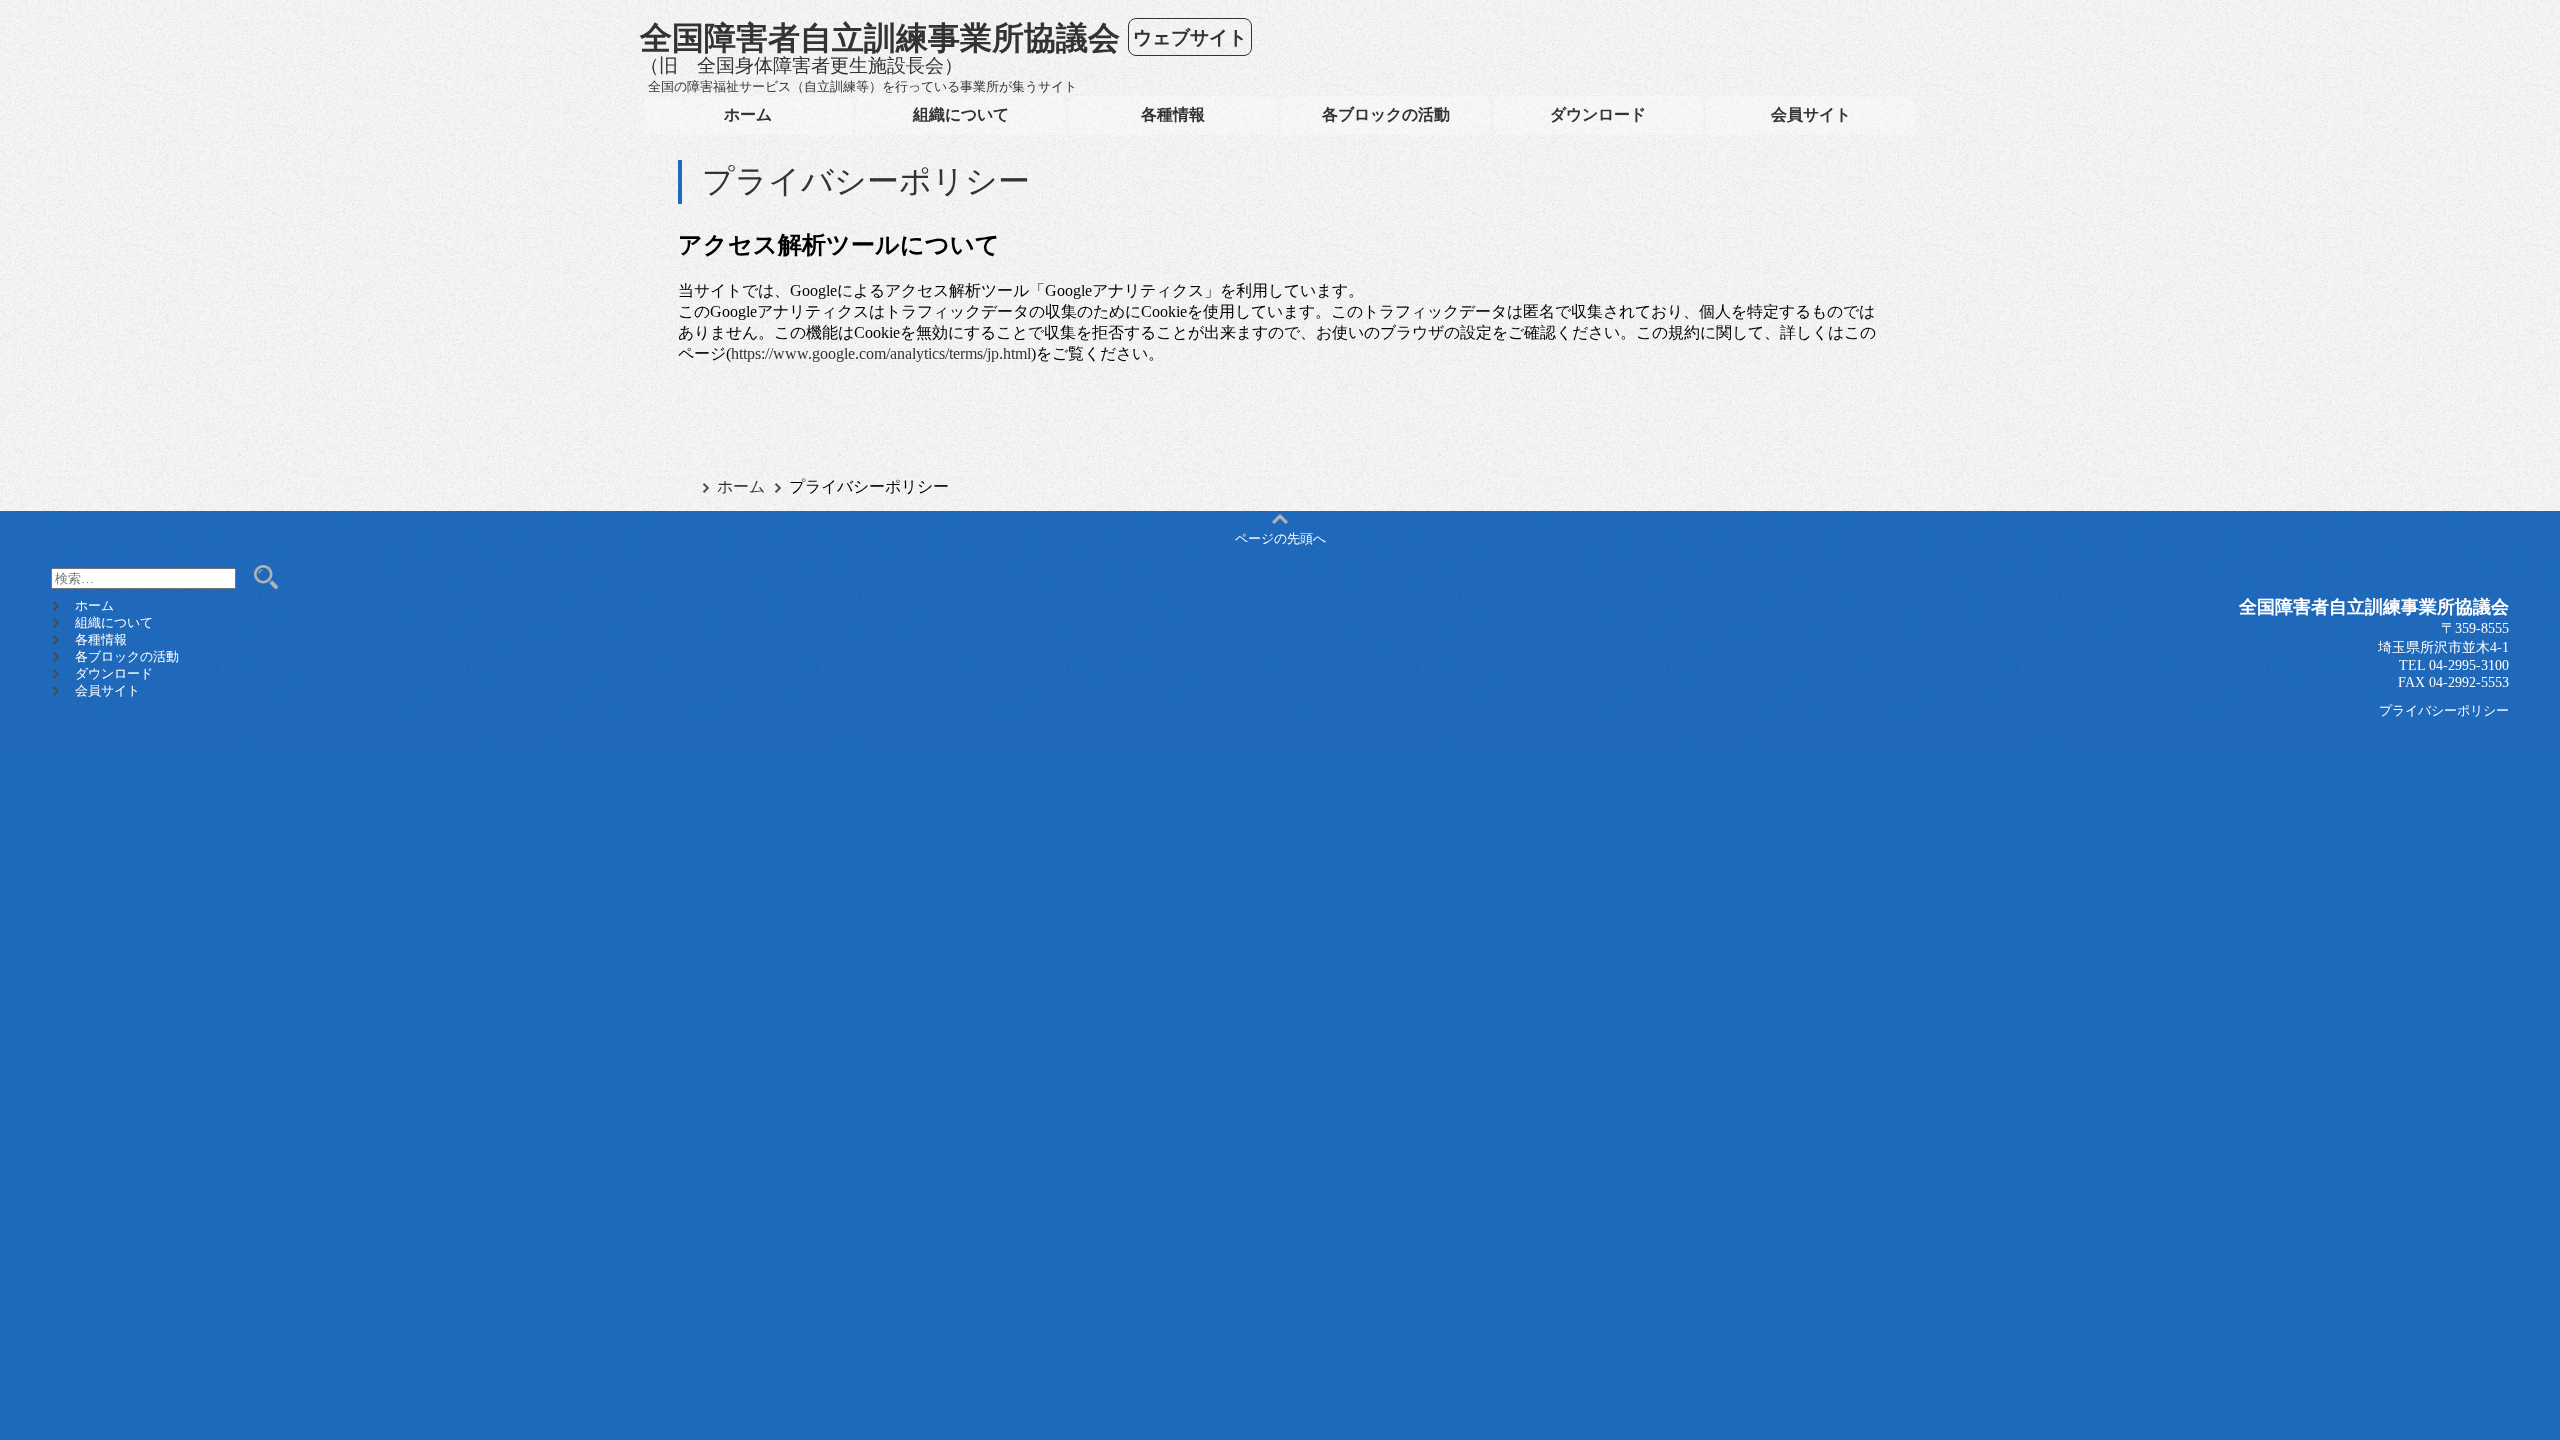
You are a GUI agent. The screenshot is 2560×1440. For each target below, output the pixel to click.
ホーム (748, 114)
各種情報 (1173, 114)
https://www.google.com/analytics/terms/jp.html (881, 353)
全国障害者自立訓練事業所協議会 (880, 36)
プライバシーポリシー (2444, 711)
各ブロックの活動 (1386, 114)
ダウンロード (1598, 114)
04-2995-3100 (2469, 665)
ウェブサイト (1190, 37)
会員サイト (1811, 114)
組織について (961, 114)
